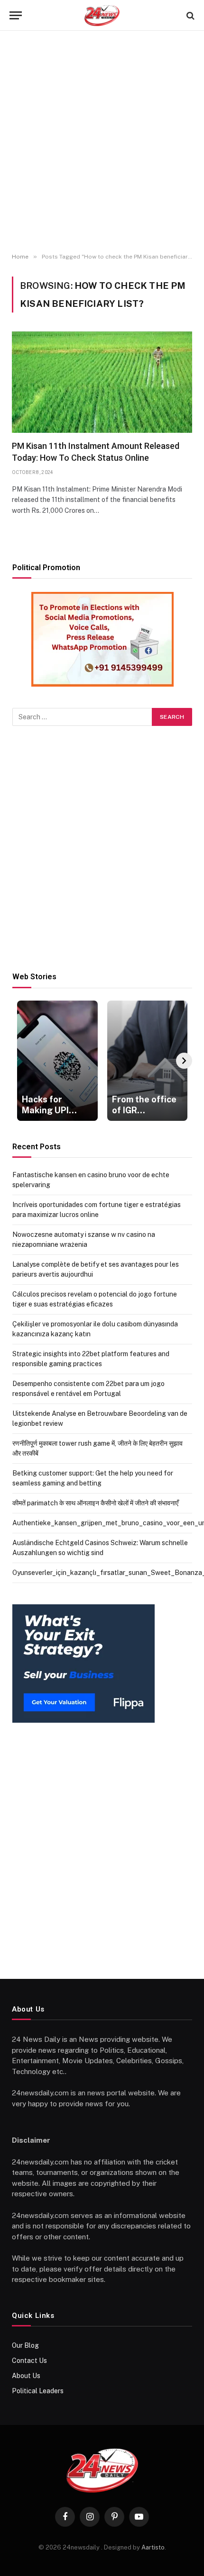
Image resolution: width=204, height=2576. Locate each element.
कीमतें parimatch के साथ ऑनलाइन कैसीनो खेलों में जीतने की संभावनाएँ (95, 1503)
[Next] (184, 1061)
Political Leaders (38, 2391)
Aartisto (153, 2547)
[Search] (190, 15)
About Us (26, 2376)
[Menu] (16, 15)
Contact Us (29, 2361)
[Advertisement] (102, 142)
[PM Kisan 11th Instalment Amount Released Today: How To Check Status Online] (102, 382)
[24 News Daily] (102, 15)
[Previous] (20, 1061)
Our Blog (25, 2345)
